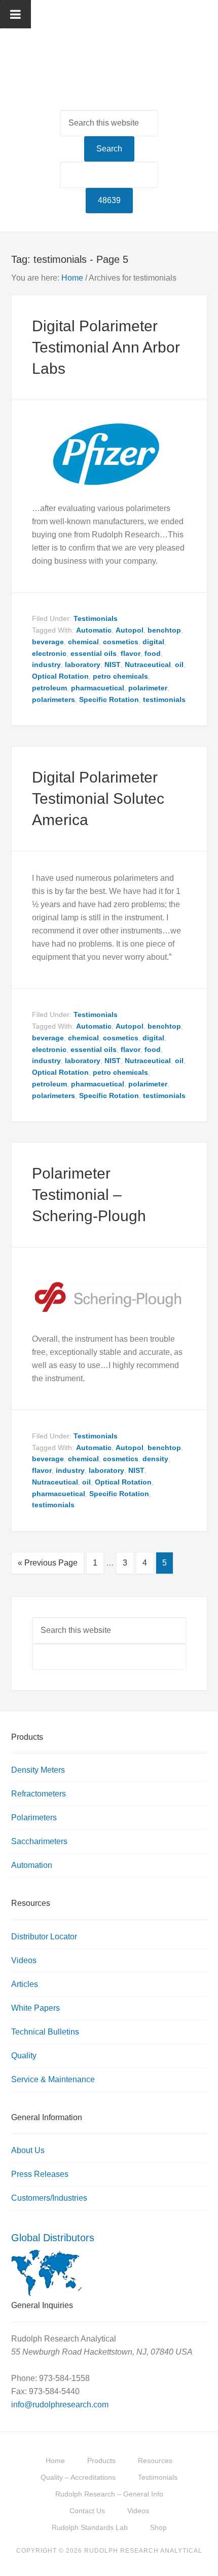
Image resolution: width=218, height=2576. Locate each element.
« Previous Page (48, 1563)
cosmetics (121, 642)
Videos (24, 1960)
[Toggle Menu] (15, 14)
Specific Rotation (109, 699)
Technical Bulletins (45, 2032)
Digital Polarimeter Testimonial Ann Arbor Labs (106, 347)
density (155, 1459)
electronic (49, 653)
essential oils (94, 653)
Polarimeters (34, 1818)
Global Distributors (53, 2238)
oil (179, 665)
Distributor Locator (44, 1937)
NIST (113, 665)
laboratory (83, 665)
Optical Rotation (60, 676)
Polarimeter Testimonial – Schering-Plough (89, 1195)
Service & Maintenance (53, 2079)
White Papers (35, 2008)
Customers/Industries (49, 2198)
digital (153, 642)
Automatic (94, 630)
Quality (24, 2056)
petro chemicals (120, 676)
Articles (25, 1984)
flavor (131, 653)
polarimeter (148, 688)
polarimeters (53, 699)
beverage (48, 642)
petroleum (49, 688)
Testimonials (96, 618)
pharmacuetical (98, 688)
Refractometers (39, 1794)
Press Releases (40, 2174)
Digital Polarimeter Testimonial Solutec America (98, 798)
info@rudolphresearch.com (60, 2405)
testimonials (164, 699)
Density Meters (38, 1770)
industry (46, 665)
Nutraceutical (148, 665)
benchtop (164, 630)
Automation (32, 1865)
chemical (83, 642)
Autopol (130, 630)
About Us (28, 2150)
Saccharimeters (39, 1841)
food (153, 653)
